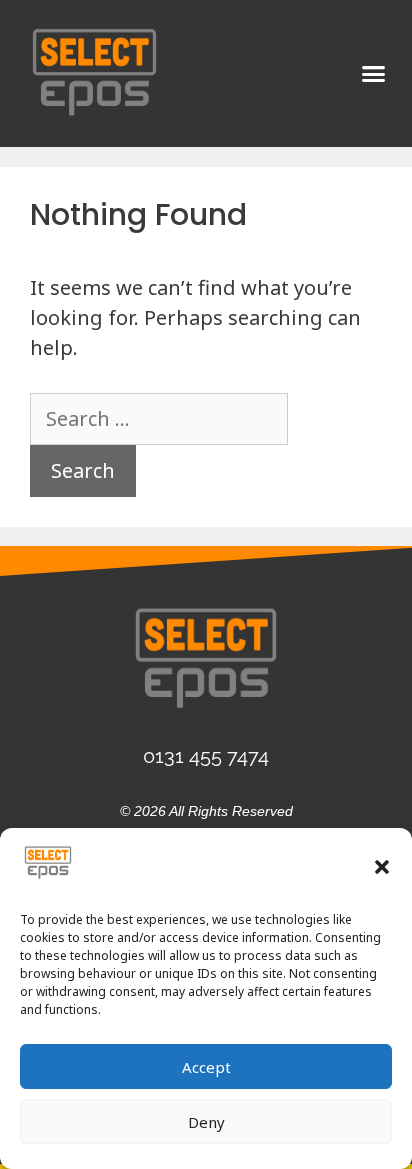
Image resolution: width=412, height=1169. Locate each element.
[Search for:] (159, 418)
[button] (382, 867)
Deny (206, 1122)
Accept (206, 1067)
